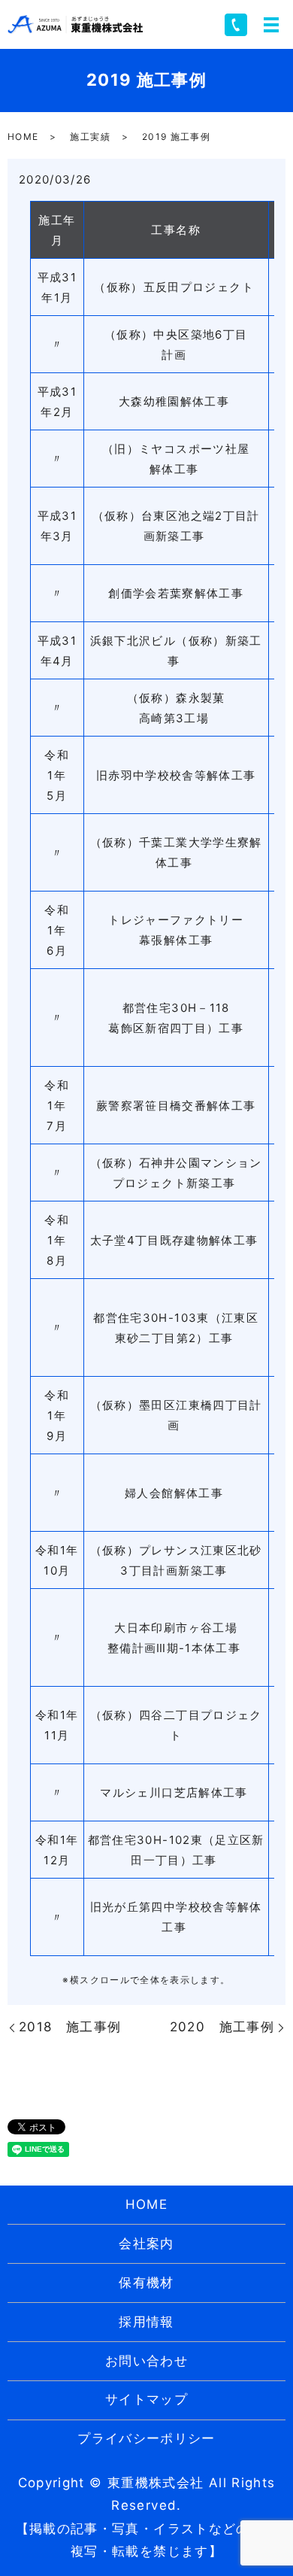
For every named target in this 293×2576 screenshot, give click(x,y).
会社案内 (146, 2243)
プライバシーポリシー (146, 2438)
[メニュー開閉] (271, 25)
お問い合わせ (146, 2361)
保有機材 (146, 2283)
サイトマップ (146, 2399)
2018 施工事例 (70, 2027)
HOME (23, 137)
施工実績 (90, 137)
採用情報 (146, 2322)
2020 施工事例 (222, 2027)
